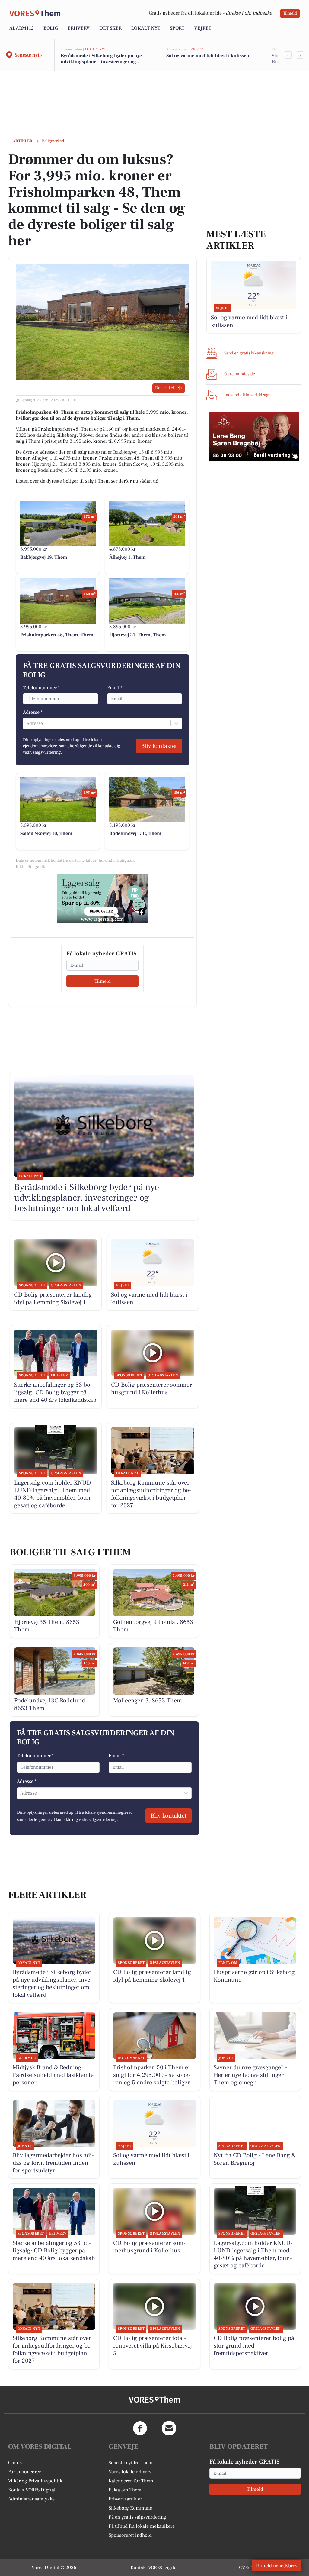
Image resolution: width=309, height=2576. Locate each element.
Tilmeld (290, 13)
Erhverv (79, 28)
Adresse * (33, 712)
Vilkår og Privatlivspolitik (35, 2481)
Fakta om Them (125, 2490)
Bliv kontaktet (159, 746)
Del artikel (165, 388)
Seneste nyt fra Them (131, 2463)
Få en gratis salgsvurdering (137, 2517)
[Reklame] (103, 899)
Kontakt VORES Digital (32, 2490)
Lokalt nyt (146, 28)
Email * (115, 688)
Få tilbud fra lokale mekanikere (142, 2526)
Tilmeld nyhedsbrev (277, 2566)
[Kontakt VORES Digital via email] (169, 2428)
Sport (177, 28)
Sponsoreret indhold (130, 2535)
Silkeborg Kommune (130, 2508)
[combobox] (27, 723)
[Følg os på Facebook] (140, 2428)
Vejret (203, 28)
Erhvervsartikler (125, 2499)
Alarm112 (22, 28)
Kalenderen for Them (131, 2481)
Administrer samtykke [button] (31, 2499)
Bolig (51, 28)
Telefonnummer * (41, 688)
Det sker (110, 28)
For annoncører (24, 2472)
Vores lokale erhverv (130, 2472)
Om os (15, 2463)
